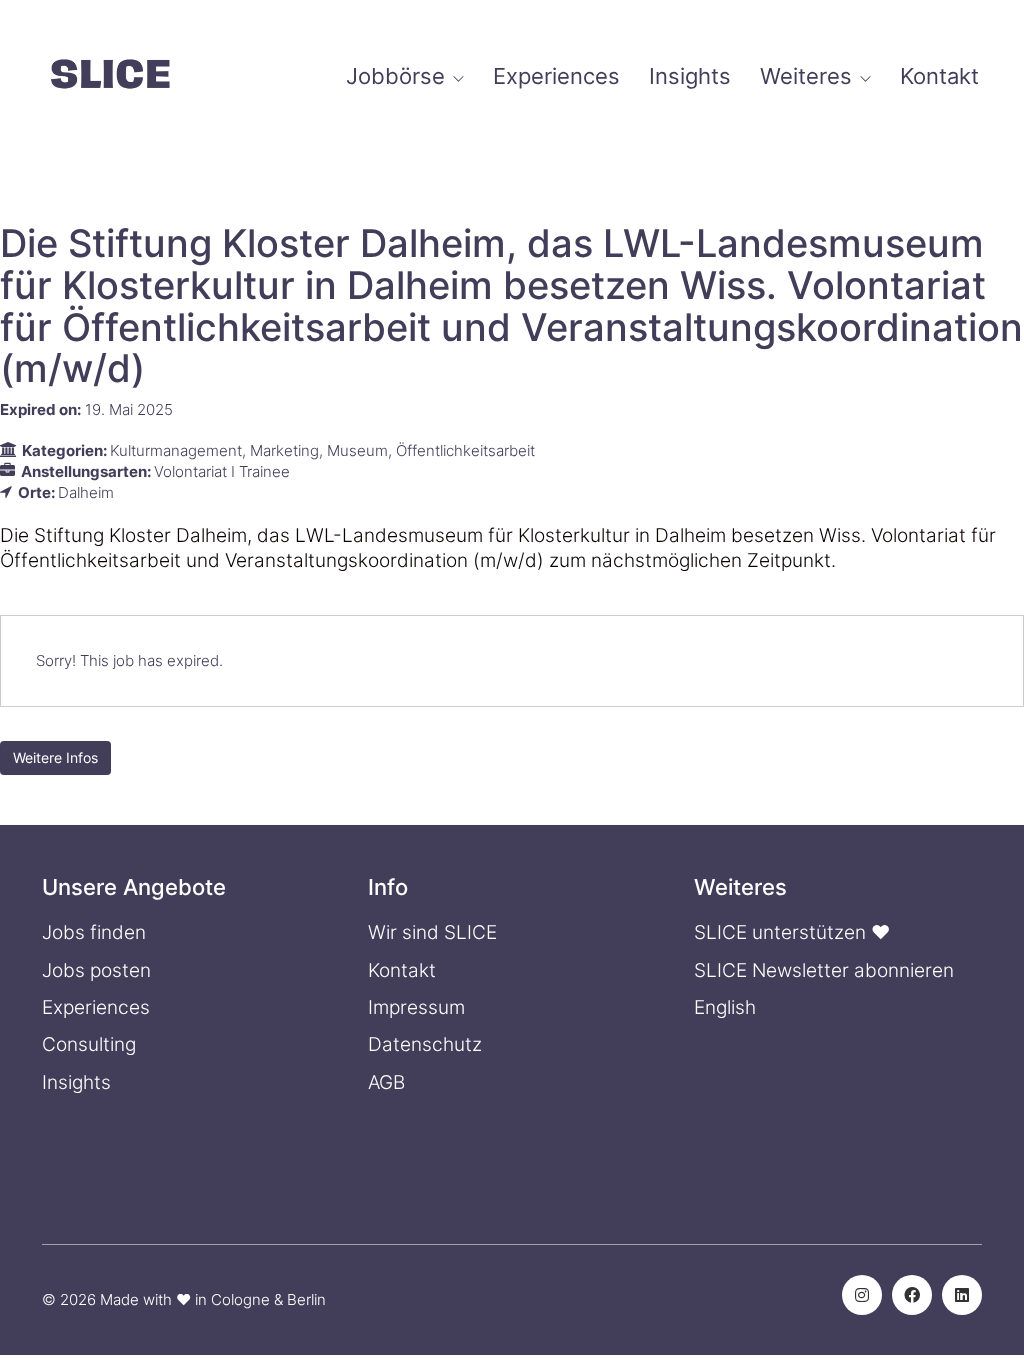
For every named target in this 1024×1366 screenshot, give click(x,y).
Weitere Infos (55, 757)
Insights (76, 1082)
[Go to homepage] (110, 77)
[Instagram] (862, 1295)
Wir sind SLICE (432, 932)
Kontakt (402, 970)
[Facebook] (912, 1295)
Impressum (416, 1007)
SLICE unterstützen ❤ (792, 932)
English (725, 1007)
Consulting (89, 1044)
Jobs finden (94, 932)
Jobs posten (96, 970)
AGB (386, 1082)
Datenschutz (425, 1044)
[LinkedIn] (962, 1295)
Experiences (96, 1007)
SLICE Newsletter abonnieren (824, 970)
